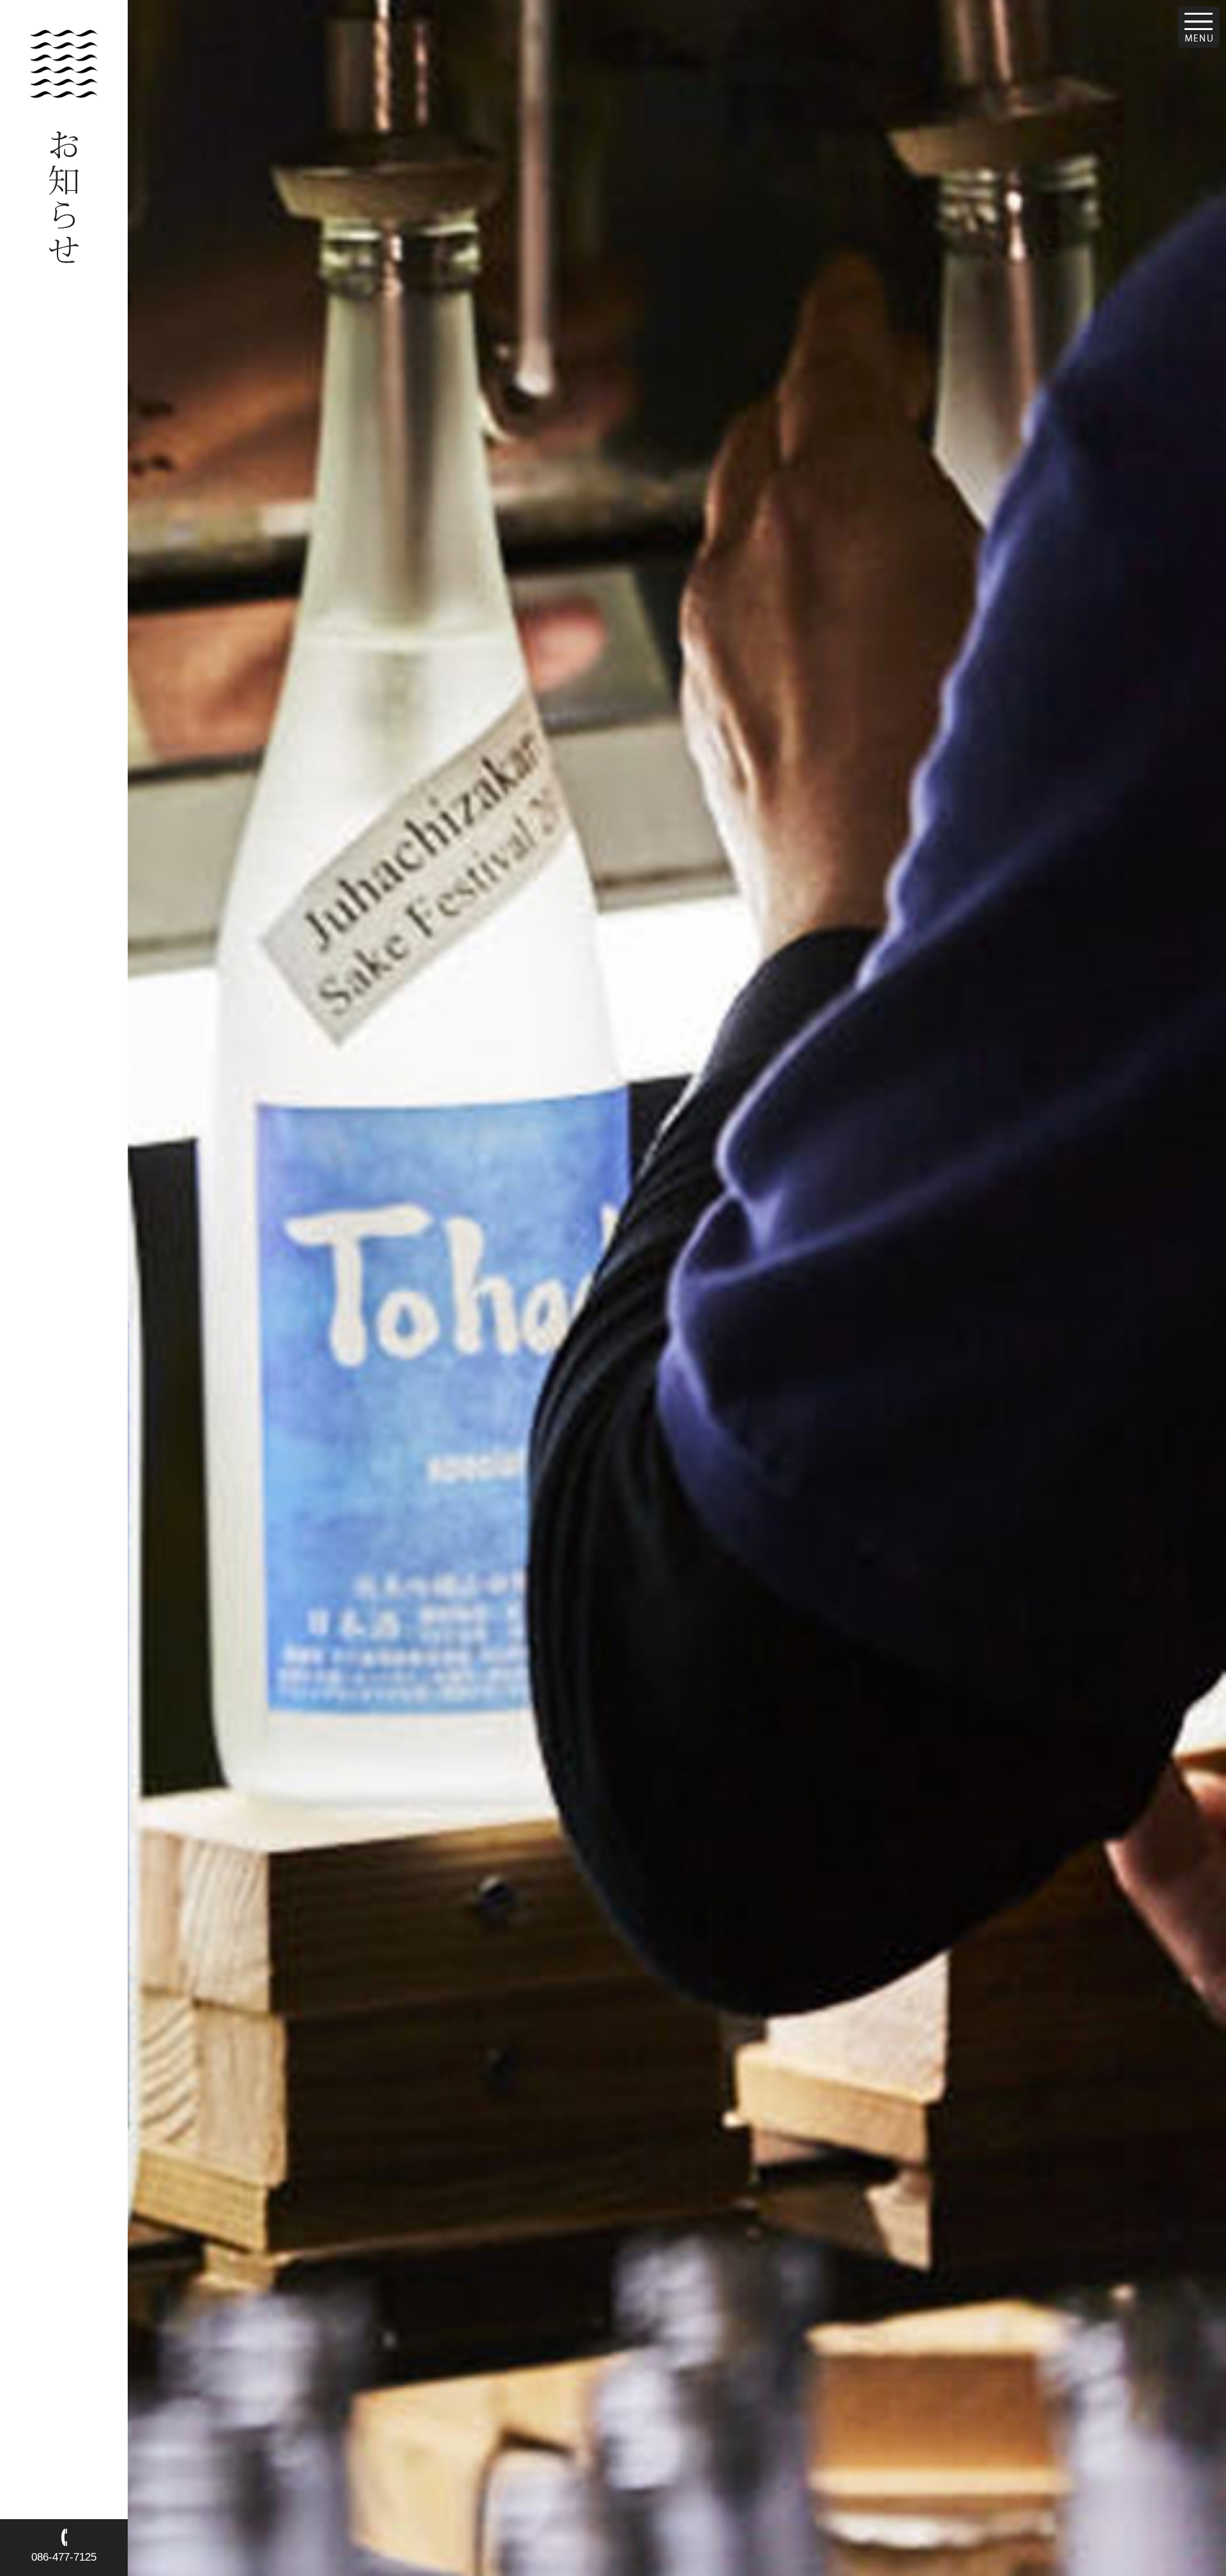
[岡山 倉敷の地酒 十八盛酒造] (64, 94)
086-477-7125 (64, 2557)
